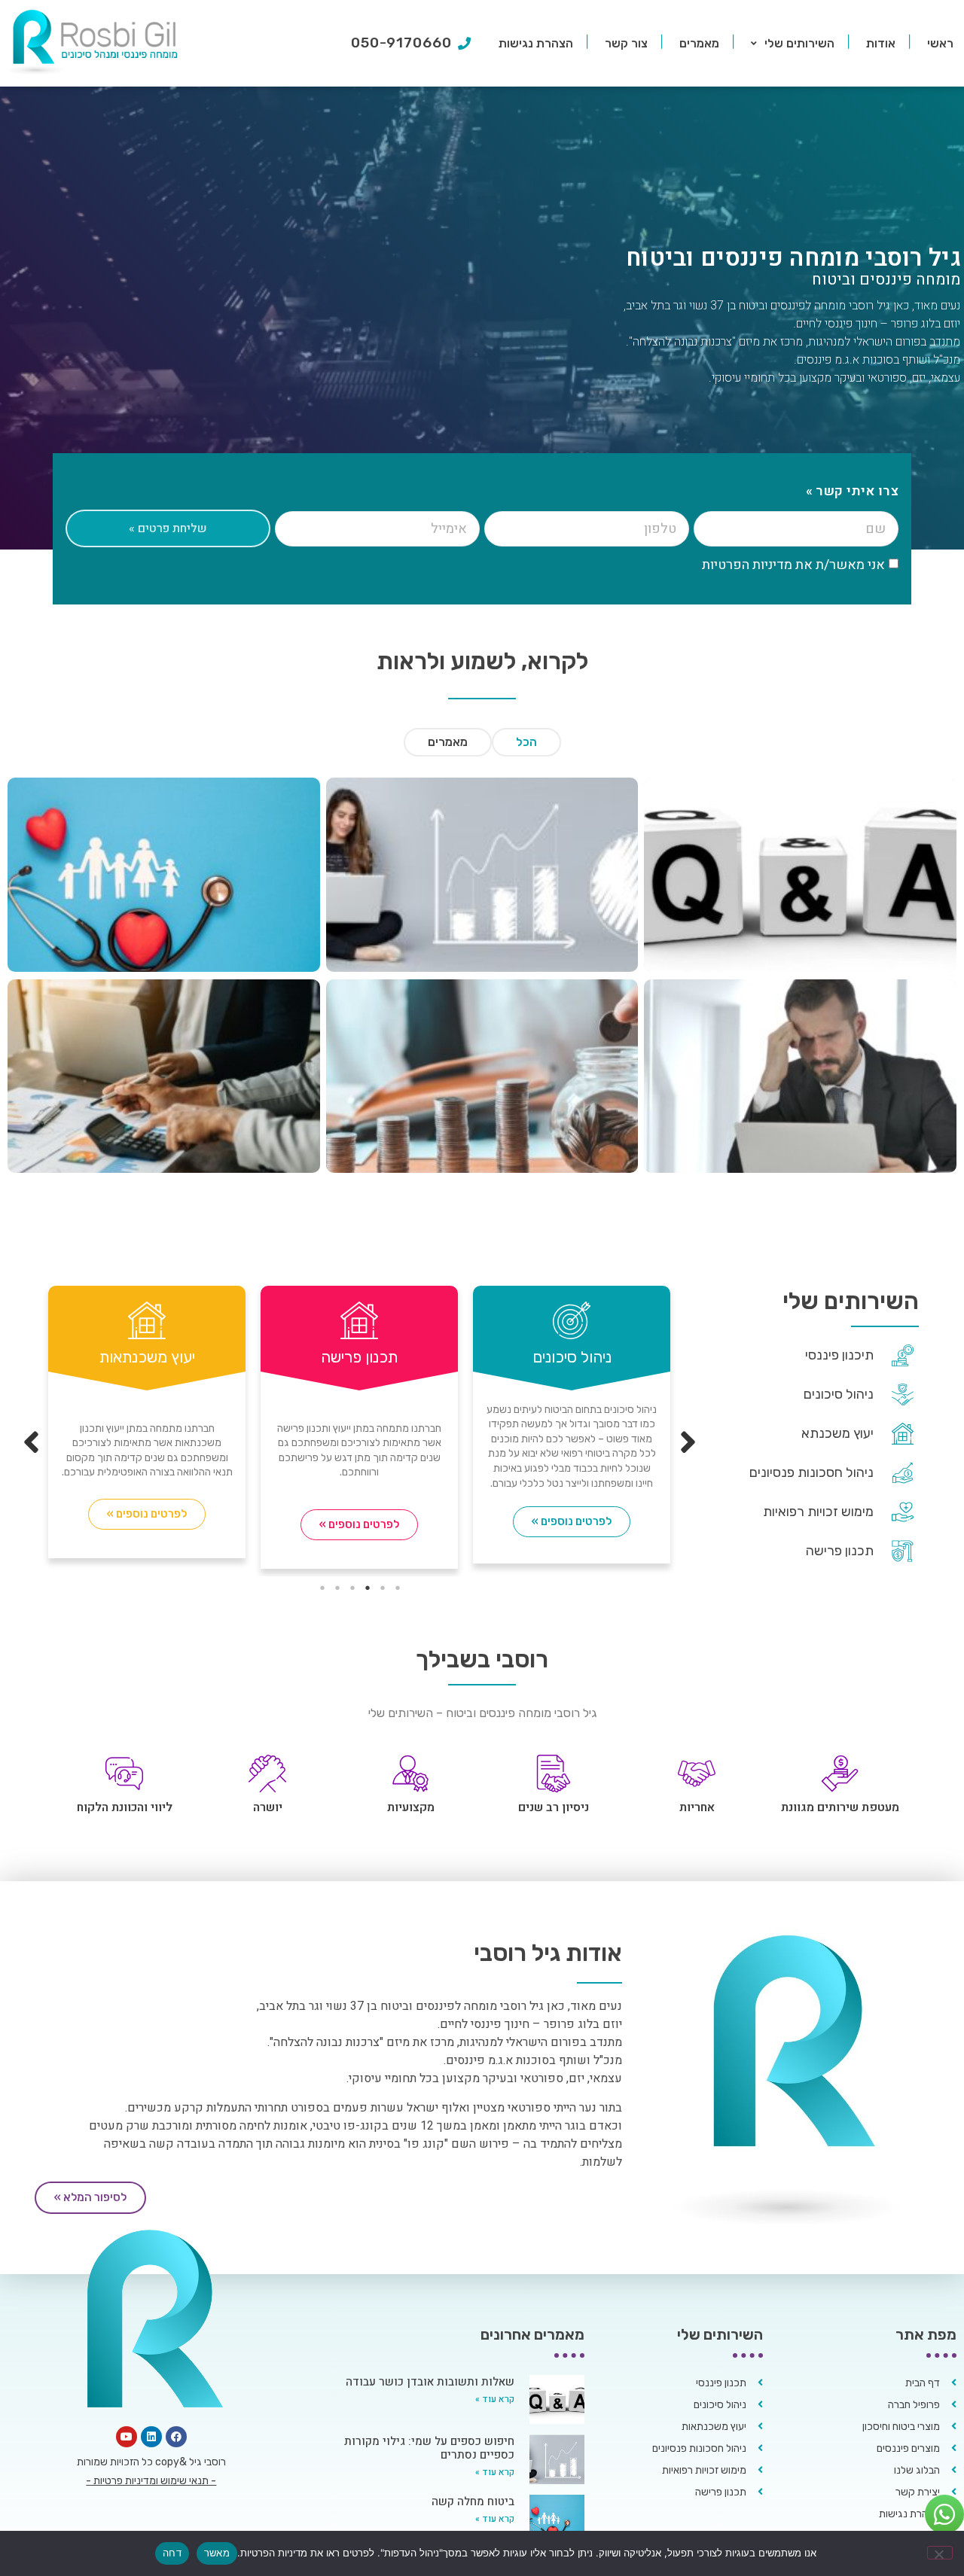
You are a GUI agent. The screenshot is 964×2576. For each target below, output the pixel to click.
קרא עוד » (495, 2399)
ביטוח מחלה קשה (473, 2501)
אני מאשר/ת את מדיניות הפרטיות (793, 565)
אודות (881, 43)
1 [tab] (398, 1588)
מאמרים (699, 43)
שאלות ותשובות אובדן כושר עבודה (430, 2382)
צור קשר (626, 43)
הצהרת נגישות (536, 43)
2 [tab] (383, 1588)
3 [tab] (368, 1588)
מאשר (217, 2553)
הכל (526, 742)
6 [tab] (322, 1588)
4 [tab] (352, 1588)
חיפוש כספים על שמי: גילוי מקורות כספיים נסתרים (429, 2448)
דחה (172, 2553)
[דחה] (940, 2553)
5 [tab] (337, 1588)
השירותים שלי (799, 43)
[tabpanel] (147, 1426)
